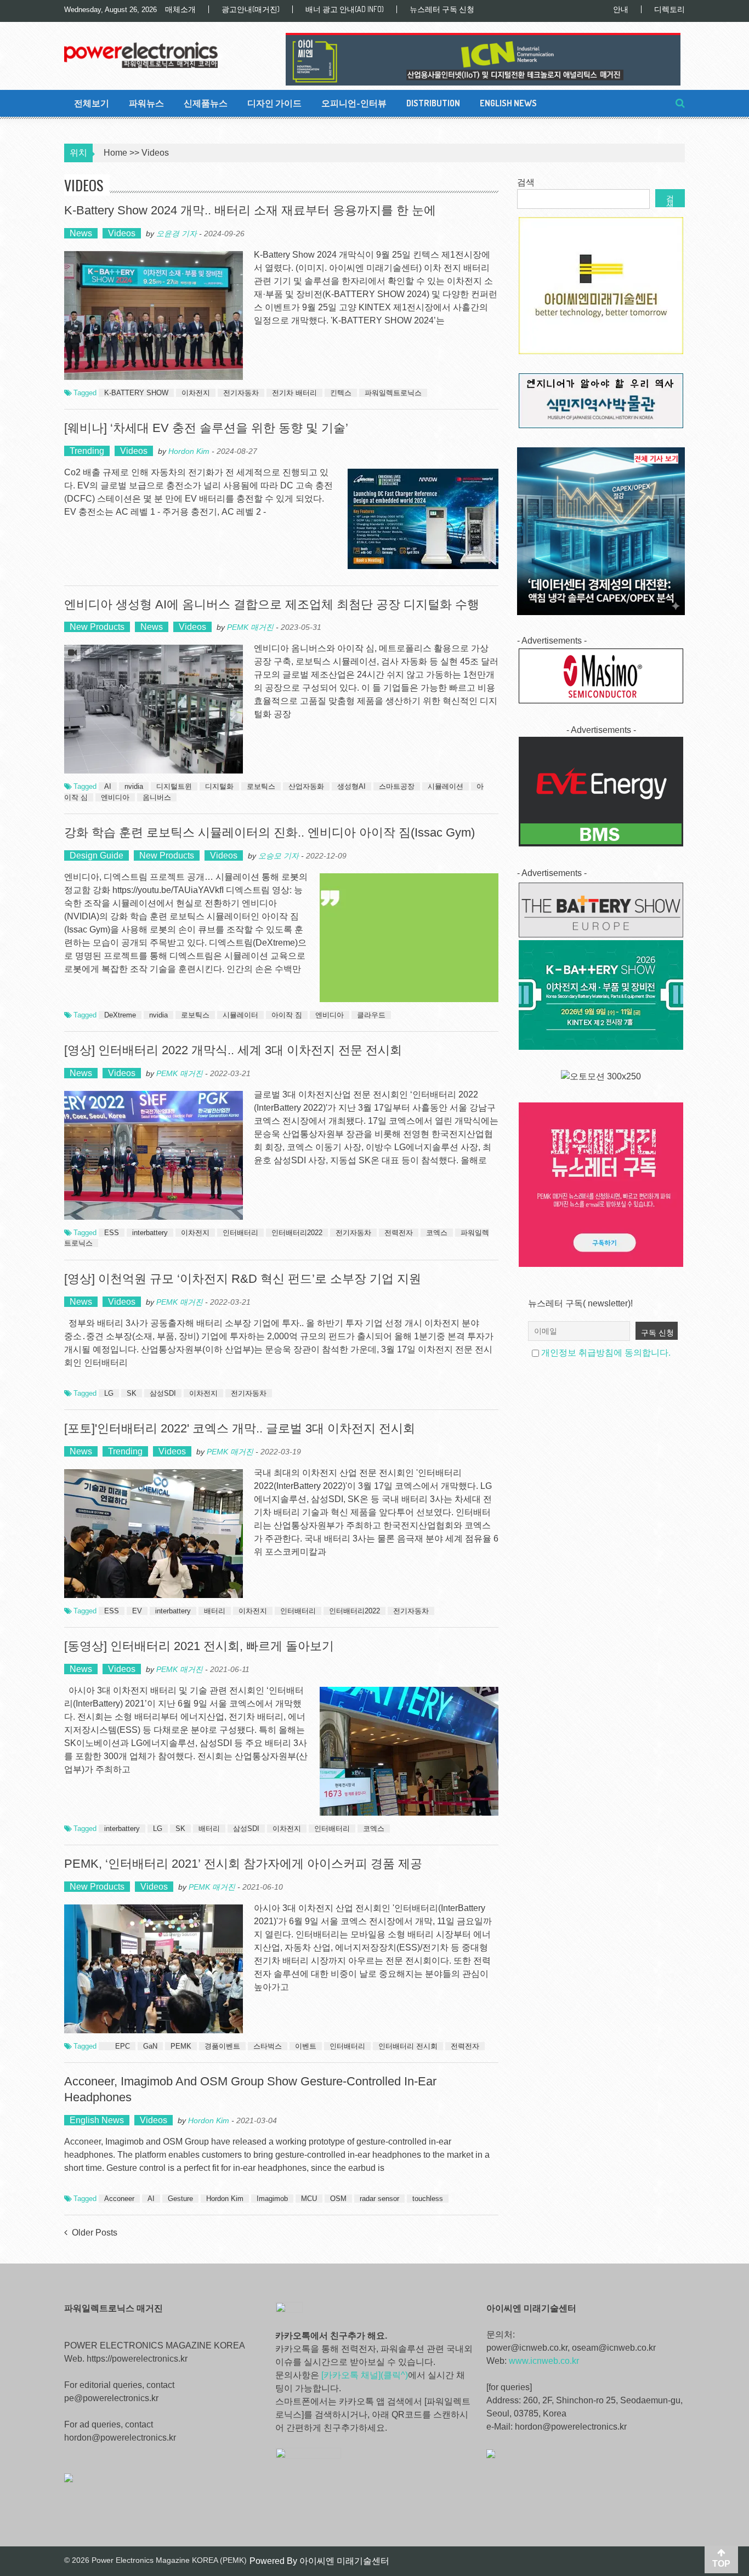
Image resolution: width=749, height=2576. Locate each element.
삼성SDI (163, 1393)
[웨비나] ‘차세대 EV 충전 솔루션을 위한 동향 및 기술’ (206, 428)
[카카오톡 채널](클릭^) (365, 2375)
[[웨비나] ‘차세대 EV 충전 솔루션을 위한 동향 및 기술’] (423, 519)
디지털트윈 (174, 786)
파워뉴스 (146, 103)
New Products (97, 627)
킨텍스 (341, 393)
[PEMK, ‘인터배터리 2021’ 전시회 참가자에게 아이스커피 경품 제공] (154, 1969)
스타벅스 (268, 2046)
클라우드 (371, 1015)
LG (109, 1393)
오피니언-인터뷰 (354, 103)
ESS (112, 1233)
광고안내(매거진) (251, 9)
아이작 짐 (287, 1015)
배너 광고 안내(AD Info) (345, 9)
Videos (122, 233)
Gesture (180, 2199)
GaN (150, 2046)
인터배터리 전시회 (408, 2046)
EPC (123, 2046)
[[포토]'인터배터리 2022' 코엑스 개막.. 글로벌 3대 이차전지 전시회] (154, 1534)
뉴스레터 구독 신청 (442, 9)
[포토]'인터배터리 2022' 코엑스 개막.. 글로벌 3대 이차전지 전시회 (240, 1428)
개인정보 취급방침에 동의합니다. (606, 1353)
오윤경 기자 (177, 234)
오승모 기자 (279, 856)
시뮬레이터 (240, 1015)
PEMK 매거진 (250, 627)
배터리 (215, 1611)
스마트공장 (397, 786)
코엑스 (437, 1233)
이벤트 (306, 2046)
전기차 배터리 (294, 393)
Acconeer (119, 2199)
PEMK (181, 2046)
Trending (87, 451)
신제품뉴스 (206, 103)
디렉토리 (669, 9)
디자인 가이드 (274, 103)
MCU (309, 2199)
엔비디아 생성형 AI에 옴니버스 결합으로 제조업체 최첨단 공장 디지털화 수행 (272, 604)
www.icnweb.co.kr (544, 2361)
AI (108, 786)
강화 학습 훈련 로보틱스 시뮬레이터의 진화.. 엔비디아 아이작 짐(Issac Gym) (269, 832)
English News (508, 103)
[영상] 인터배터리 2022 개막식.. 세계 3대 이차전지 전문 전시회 (233, 1050)
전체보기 (92, 103)
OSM (338, 2199)
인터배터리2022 (297, 1233)
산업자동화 (306, 786)
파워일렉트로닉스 (393, 393)
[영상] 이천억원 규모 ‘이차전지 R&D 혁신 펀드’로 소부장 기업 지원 (243, 1279)
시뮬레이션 (446, 786)
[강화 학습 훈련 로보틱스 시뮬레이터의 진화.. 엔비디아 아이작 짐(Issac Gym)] (409, 938)
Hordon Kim (189, 451)
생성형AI (351, 786)
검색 (526, 182)
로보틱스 (261, 786)
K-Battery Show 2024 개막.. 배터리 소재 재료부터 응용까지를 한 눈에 (250, 210)
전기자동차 (241, 393)
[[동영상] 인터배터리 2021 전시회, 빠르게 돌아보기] (409, 1751)
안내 (621, 9)
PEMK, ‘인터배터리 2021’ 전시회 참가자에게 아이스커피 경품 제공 (243, 1864)
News (81, 233)
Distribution (433, 103)
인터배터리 (240, 1233)
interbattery (150, 1233)
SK (132, 1393)
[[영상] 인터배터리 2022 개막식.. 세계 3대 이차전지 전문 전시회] (154, 1155)
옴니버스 (157, 797)
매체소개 (180, 9)
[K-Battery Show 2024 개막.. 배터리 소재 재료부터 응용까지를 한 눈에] (154, 315)
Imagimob (272, 2199)
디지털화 (219, 786)
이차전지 (196, 393)
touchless (428, 2199)
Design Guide (97, 855)
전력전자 (399, 1233)
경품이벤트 (222, 2046)
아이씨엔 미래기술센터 (344, 2561)
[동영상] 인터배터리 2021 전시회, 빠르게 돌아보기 (199, 1646)
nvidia (134, 786)
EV (137, 1611)
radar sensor (379, 2199)
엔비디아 (115, 797)
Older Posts (95, 2233)
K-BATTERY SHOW (136, 393)
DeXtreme (120, 1015)
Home (115, 153)
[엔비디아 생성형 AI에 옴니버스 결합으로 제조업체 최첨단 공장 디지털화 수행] (154, 709)
